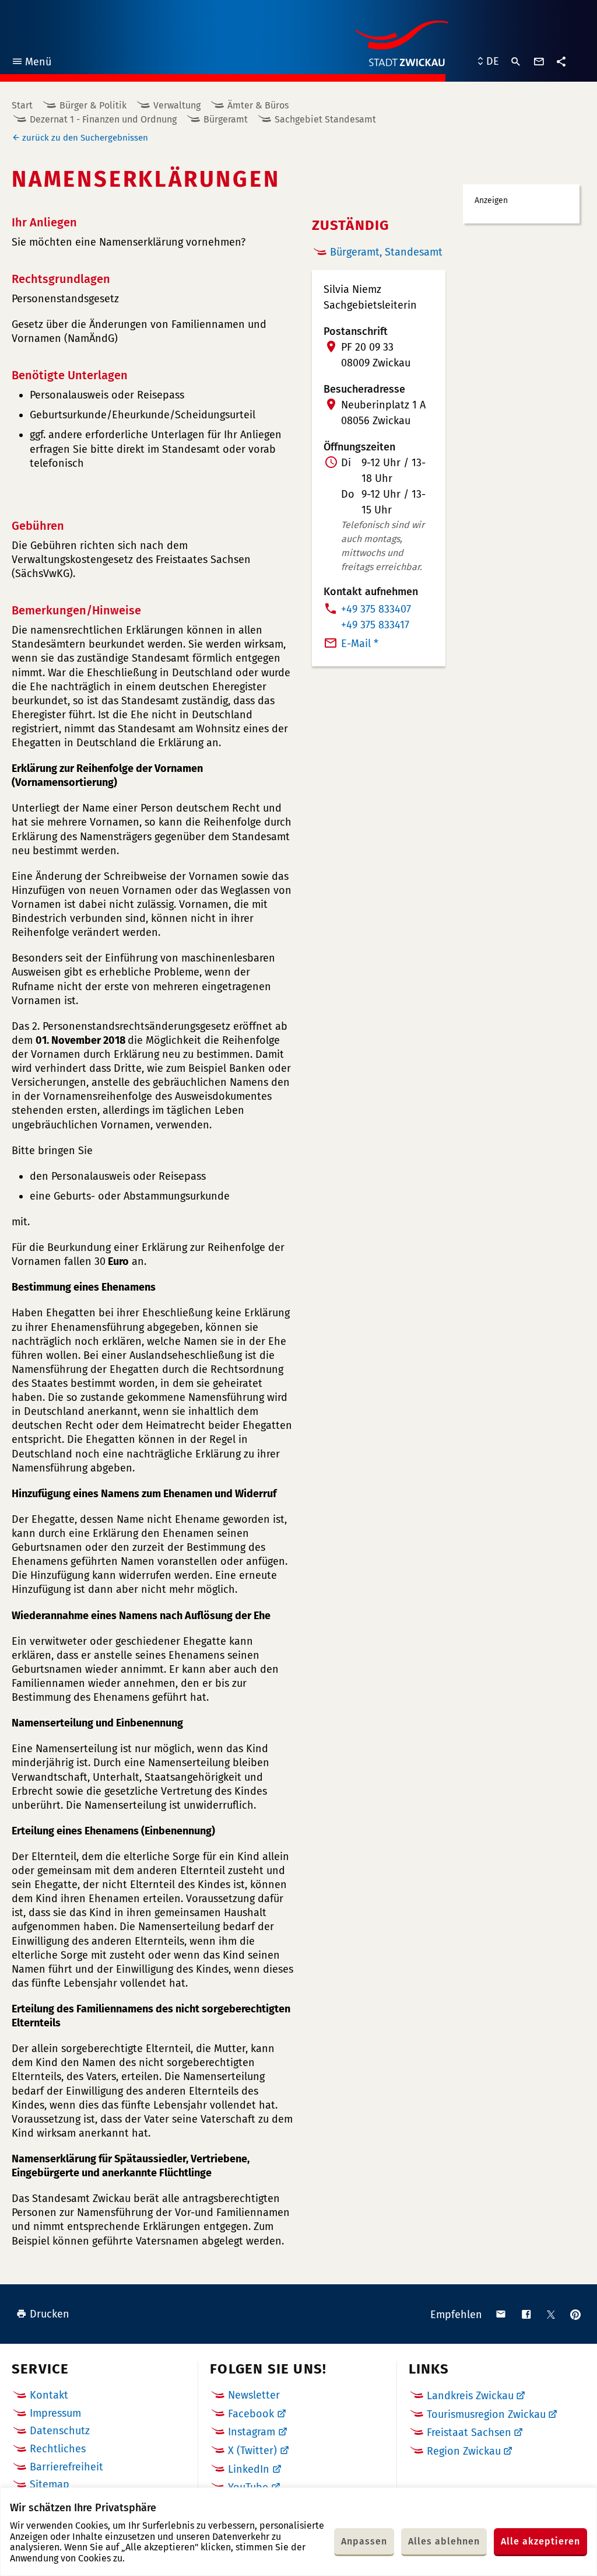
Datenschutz (60, 2431)
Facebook (251, 2414)
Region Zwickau (464, 2451)
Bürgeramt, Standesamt (386, 252)
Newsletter (254, 2395)
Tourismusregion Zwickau (486, 2414)
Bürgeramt (226, 119)
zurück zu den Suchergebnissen (85, 138)
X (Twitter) (252, 2451)
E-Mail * (360, 644)
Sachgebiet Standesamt (325, 119)
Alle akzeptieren (540, 2541)
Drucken (50, 2314)
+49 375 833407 (376, 609)
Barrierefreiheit (66, 2467)
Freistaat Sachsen (469, 2432)
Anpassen (364, 2541)
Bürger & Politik (93, 105)
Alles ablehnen (444, 2541)
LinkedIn (249, 2469)
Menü (31, 63)
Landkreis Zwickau (470, 2396)
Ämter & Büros (258, 105)
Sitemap (50, 2484)
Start (22, 105)
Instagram (252, 2432)
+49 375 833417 (375, 625)
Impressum (55, 2413)
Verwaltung (177, 105)
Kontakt (49, 2395)
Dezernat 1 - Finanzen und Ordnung (103, 119)
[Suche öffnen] (516, 62)
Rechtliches (58, 2449)
